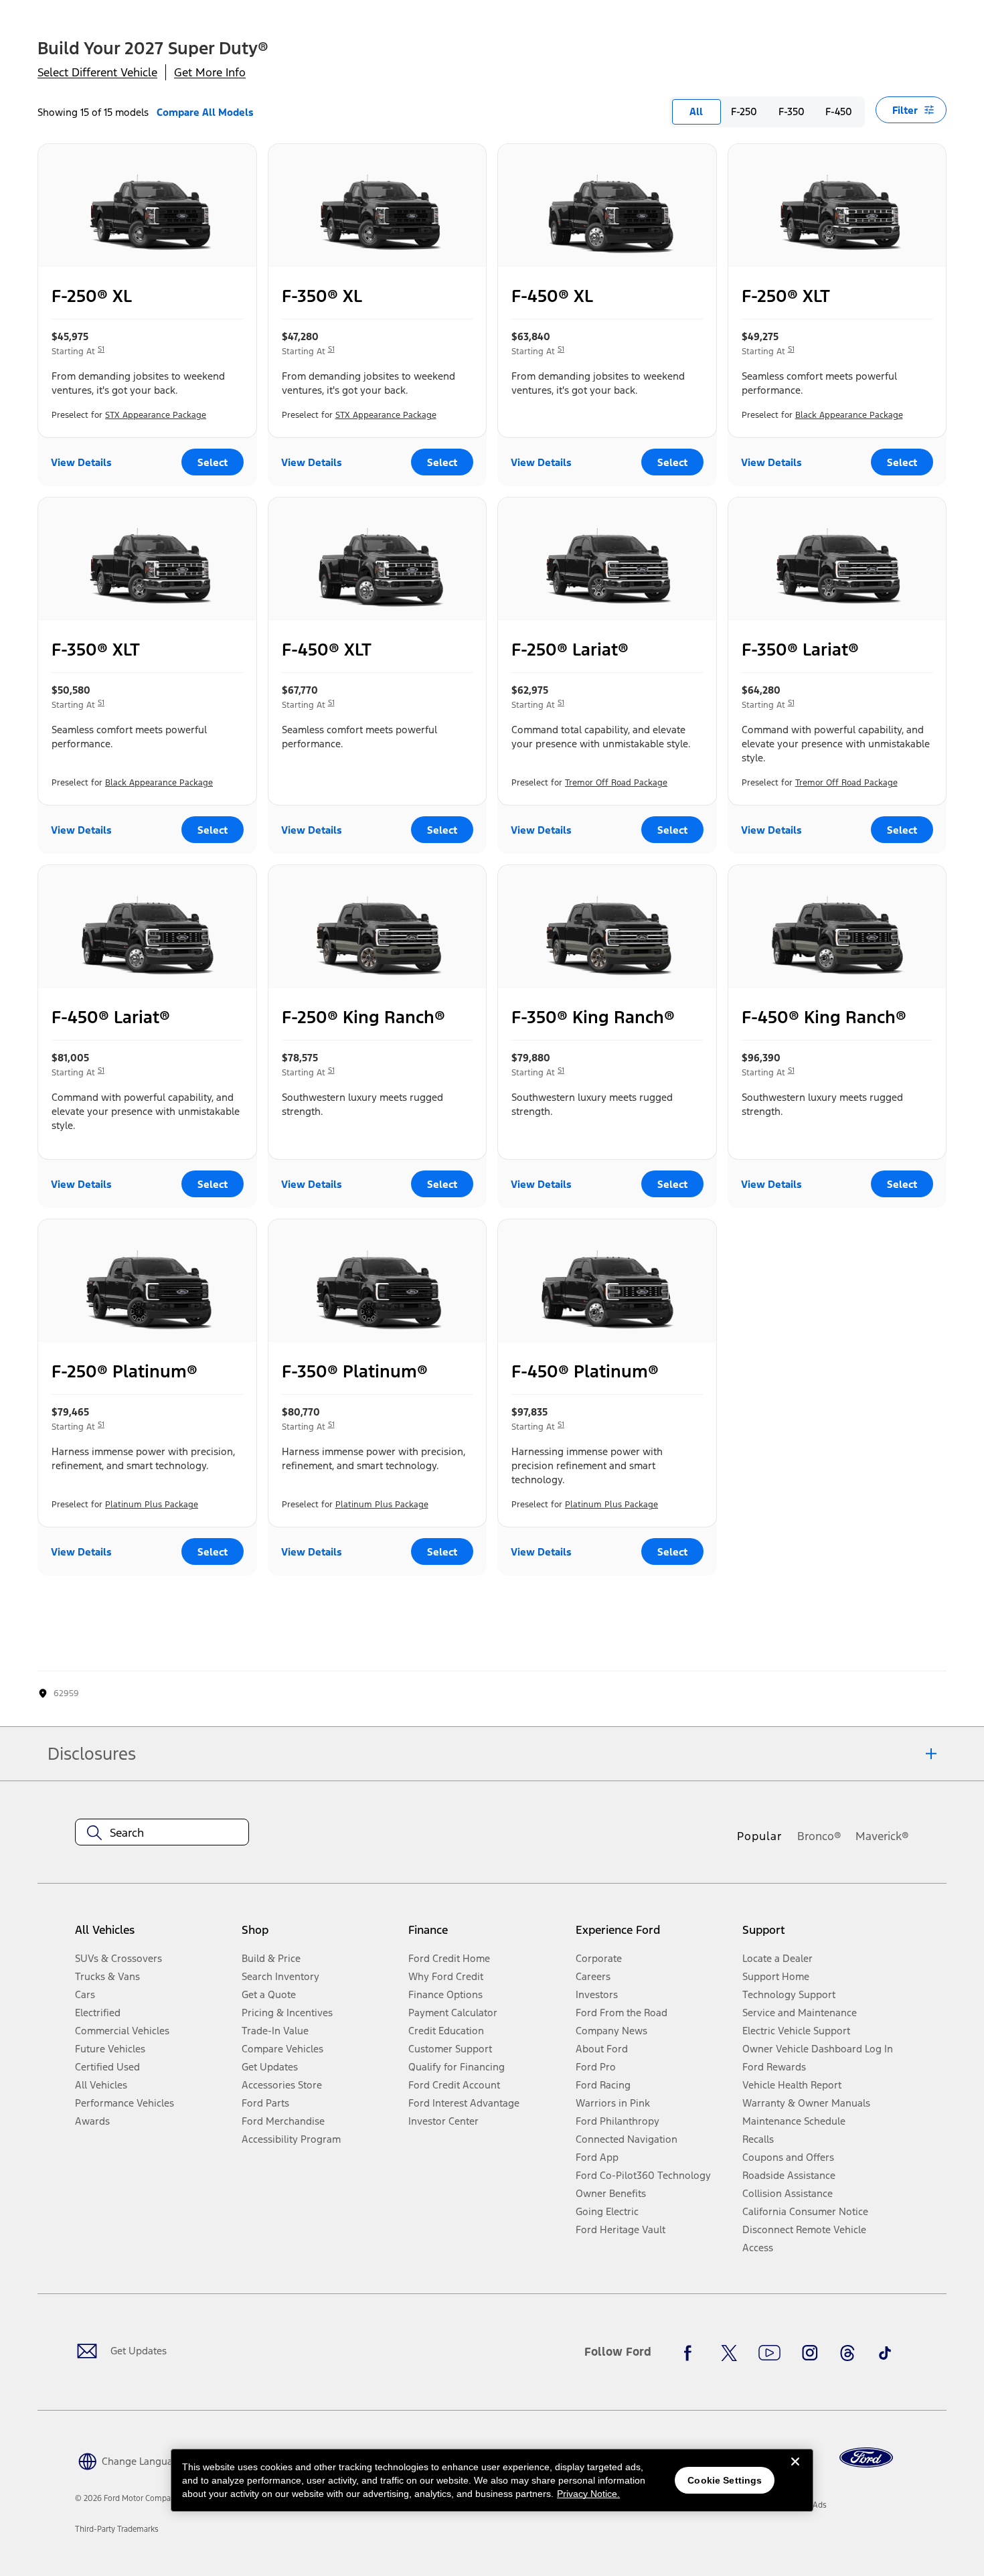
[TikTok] (885, 2353)
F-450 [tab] (839, 111)
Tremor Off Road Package (616, 783)
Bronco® (819, 1836)
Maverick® (882, 1836)
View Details (81, 462)
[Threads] (847, 2353)
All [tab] (696, 111)
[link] (117, 2529)
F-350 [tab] (792, 111)
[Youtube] (769, 2353)
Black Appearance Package (849, 415)
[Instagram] (810, 2353)
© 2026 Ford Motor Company (127, 2498)
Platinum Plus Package (152, 1505)
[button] (130, 2460)
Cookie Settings (725, 2480)
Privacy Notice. (588, 2494)
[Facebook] (691, 2353)
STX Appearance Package (156, 415)
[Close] (795, 2472)
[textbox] (162, 1833)
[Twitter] (729, 2353)
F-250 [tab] (744, 111)
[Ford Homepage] (866, 2458)
